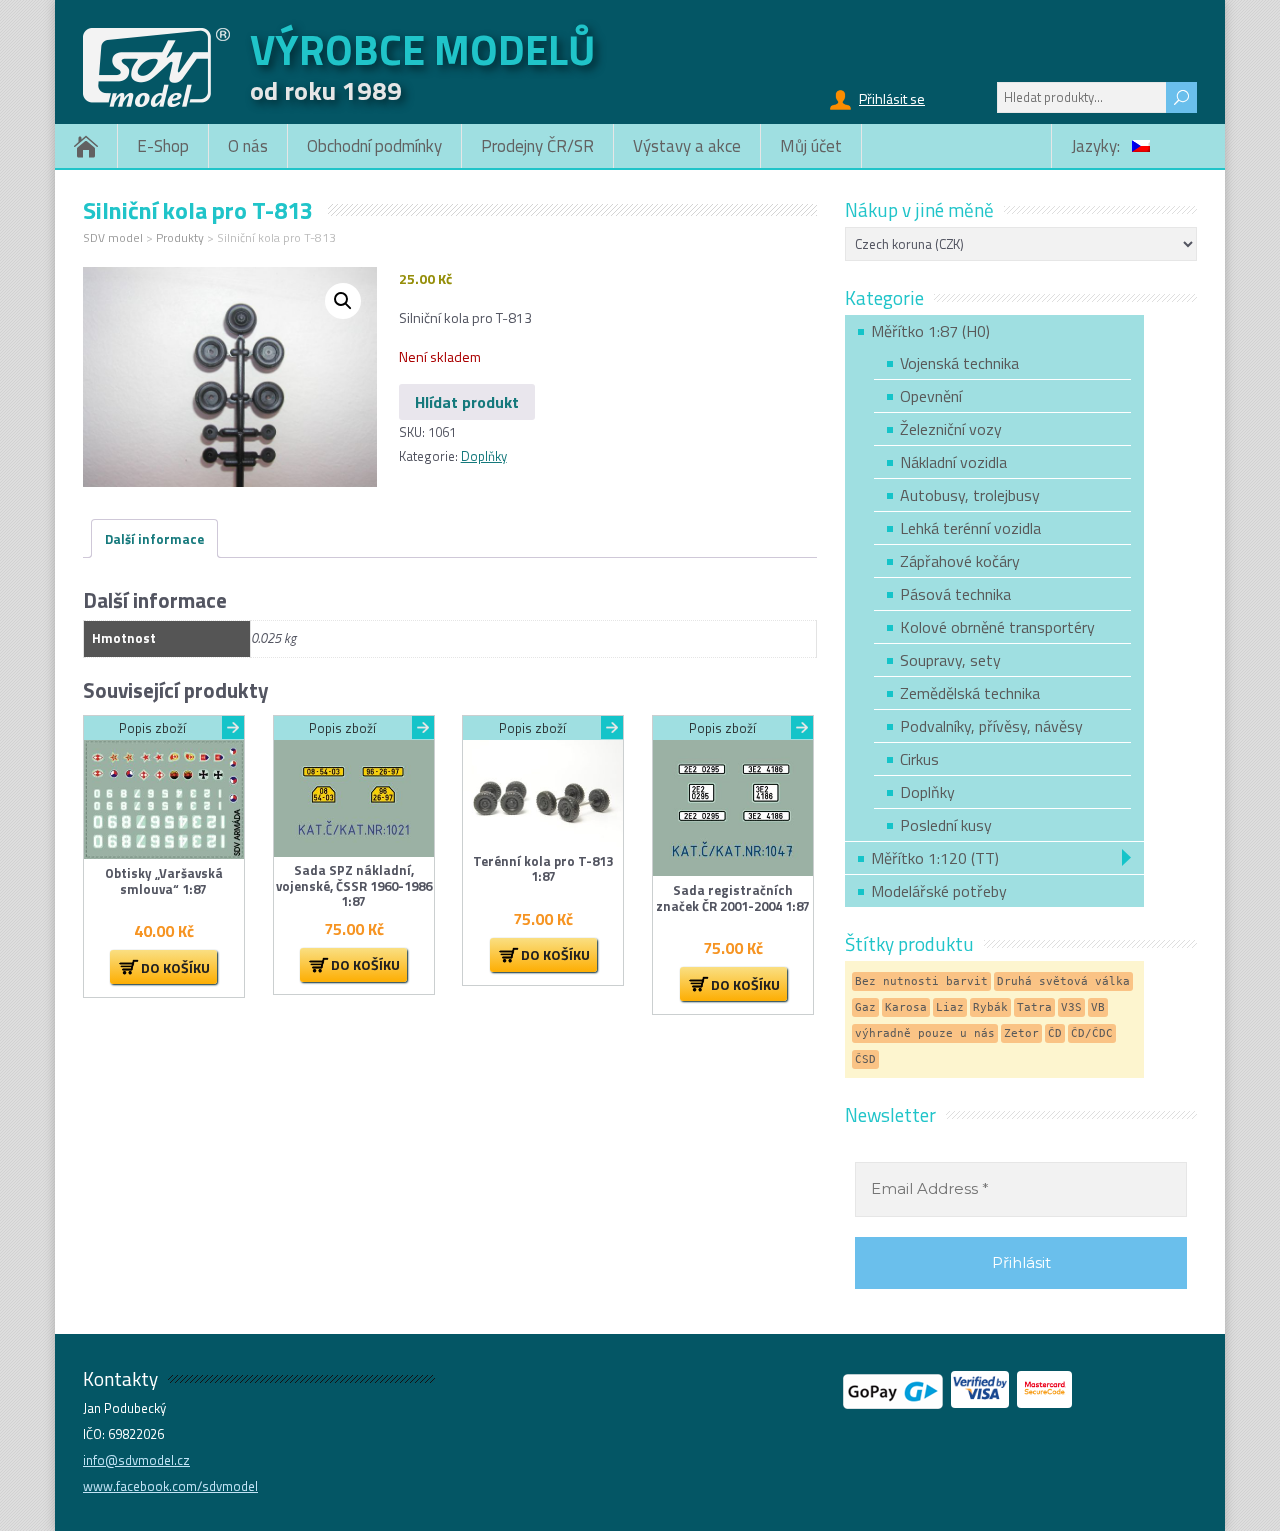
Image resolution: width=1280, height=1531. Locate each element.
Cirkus (919, 759)
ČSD (865, 1059)
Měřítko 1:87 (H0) (930, 331)
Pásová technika (955, 594)
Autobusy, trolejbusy (970, 495)
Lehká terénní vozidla (970, 528)
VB (1098, 1007)
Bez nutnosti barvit (921, 981)
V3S (1071, 1007)
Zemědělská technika (970, 693)
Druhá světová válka (1063, 981)
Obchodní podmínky (374, 146)
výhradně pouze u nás (925, 1033)
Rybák (990, 1007)
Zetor (1021, 1033)
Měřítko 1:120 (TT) (935, 858)
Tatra (1034, 1007)
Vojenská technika (959, 363)
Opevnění (931, 396)
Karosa (906, 1007)
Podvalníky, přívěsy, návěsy (991, 726)
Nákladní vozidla (953, 462)
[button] (343, 301)
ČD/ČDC (1092, 1033)
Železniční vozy (951, 429)
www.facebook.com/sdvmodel (170, 1486)
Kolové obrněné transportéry (997, 627)
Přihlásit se (892, 98)
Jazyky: (1097, 146)
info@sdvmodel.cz (136, 1460)
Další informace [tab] (154, 539)
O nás (248, 146)
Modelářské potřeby (939, 891)
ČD (1055, 1033)
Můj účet (811, 146)
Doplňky (484, 456)
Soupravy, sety (950, 660)
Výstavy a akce (687, 146)
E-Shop (163, 146)
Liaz (950, 1007)
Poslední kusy (946, 825)
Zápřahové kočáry (960, 561)
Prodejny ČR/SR (537, 146)
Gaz (865, 1007)
